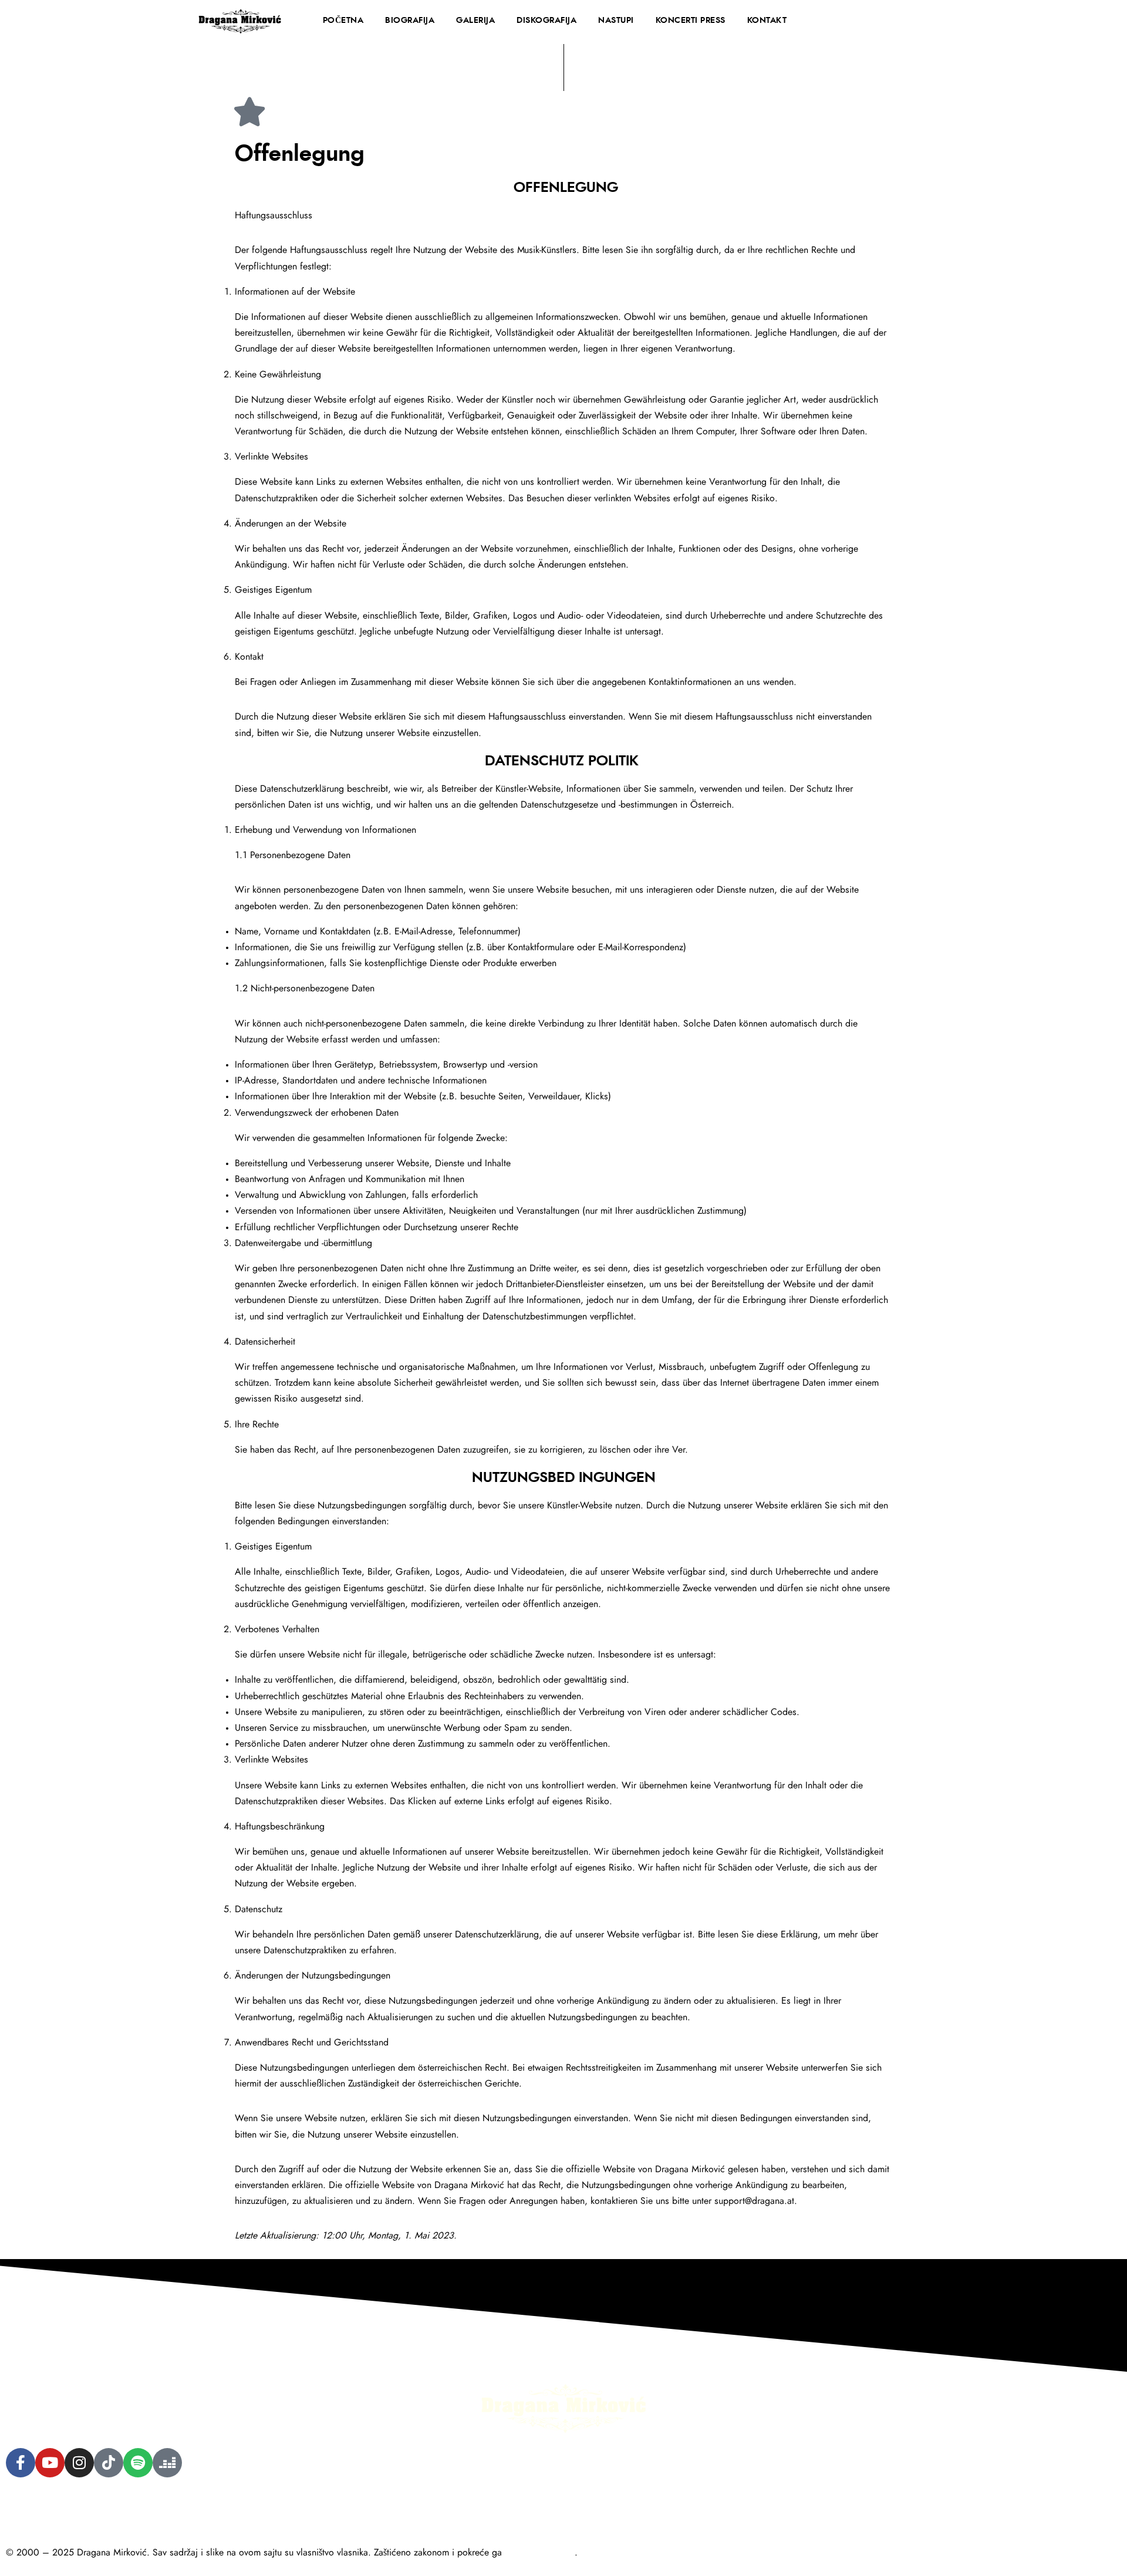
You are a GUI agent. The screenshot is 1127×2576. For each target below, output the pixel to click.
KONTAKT (767, 21)
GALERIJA (475, 21)
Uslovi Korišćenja (121, 2506)
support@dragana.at (754, 2201)
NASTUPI (616, 21)
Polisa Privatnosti (39, 2506)
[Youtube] (50, 2463)
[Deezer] (167, 2463)
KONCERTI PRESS (691, 21)
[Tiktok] (109, 2463)
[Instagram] (79, 2463)
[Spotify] (138, 2463)
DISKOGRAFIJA (546, 21)
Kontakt (183, 2506)
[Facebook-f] (21, 2463)
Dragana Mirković (540, 2553)
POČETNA (343, 21)
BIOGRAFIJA (410, 21)
